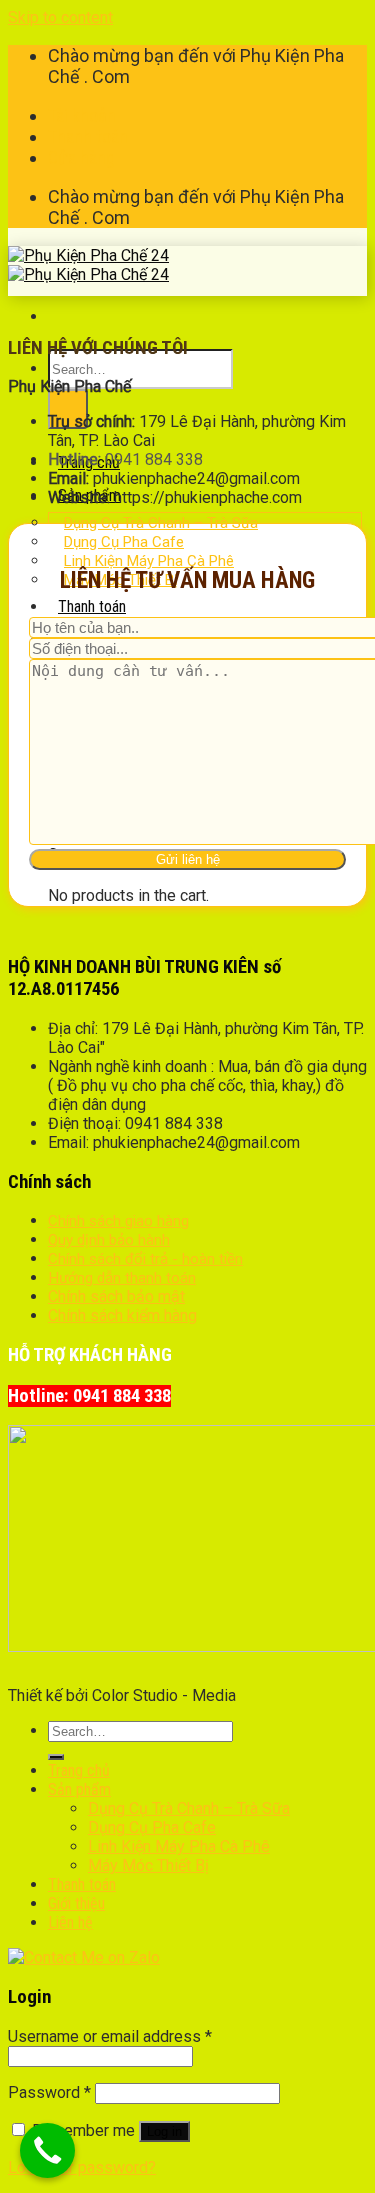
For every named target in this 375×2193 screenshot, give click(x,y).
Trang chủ (79, 1770)
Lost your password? (82, 2167)
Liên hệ (70, 1922)
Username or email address (110, 2036)
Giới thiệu (76, 1903)
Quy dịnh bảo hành (109, 1240)
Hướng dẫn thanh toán (122, 1278)
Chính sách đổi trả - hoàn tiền (145, 1259)
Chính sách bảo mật (116, 1296)
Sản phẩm (79, 1789)
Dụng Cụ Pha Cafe (152, 1827)
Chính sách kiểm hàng (122, 1315)
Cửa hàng (81, 157)
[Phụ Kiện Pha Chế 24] (88, 265)
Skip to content (60, 17)
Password (49, 2092)
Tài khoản (82, 115)
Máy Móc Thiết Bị (148, 1865)
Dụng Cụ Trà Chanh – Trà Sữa (189, 1808)
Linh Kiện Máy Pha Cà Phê (179, 1846)
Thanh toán (88, 136)
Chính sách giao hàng (118, 1221)
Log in (164, 2131)
